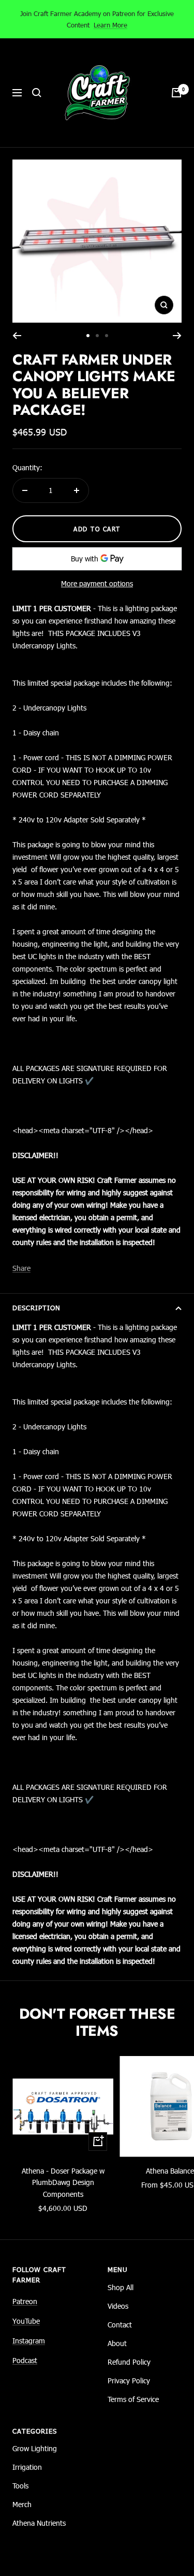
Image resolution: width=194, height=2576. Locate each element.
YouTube (26, 2321)
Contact (120, 2325)
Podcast (25, 2360)
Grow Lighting (35, 2448)
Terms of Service (133, 2399)
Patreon (25, 2301)
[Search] (37, 93)
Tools (20, 2486)
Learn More (110, 25)
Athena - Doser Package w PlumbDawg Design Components (63, 2182)
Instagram (29, 2341)
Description (36, 1308)
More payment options (97, 583)
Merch (22, 2504)
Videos (118, 2306)
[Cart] (176, 93)
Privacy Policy (129, 2380)
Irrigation (27, 2467)
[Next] (177, 336)
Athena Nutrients (39, 2523)
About (117, 2343)
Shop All (121, 2287)
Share (21, 1268)
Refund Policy (129, 2362)
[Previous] (17, 336)
